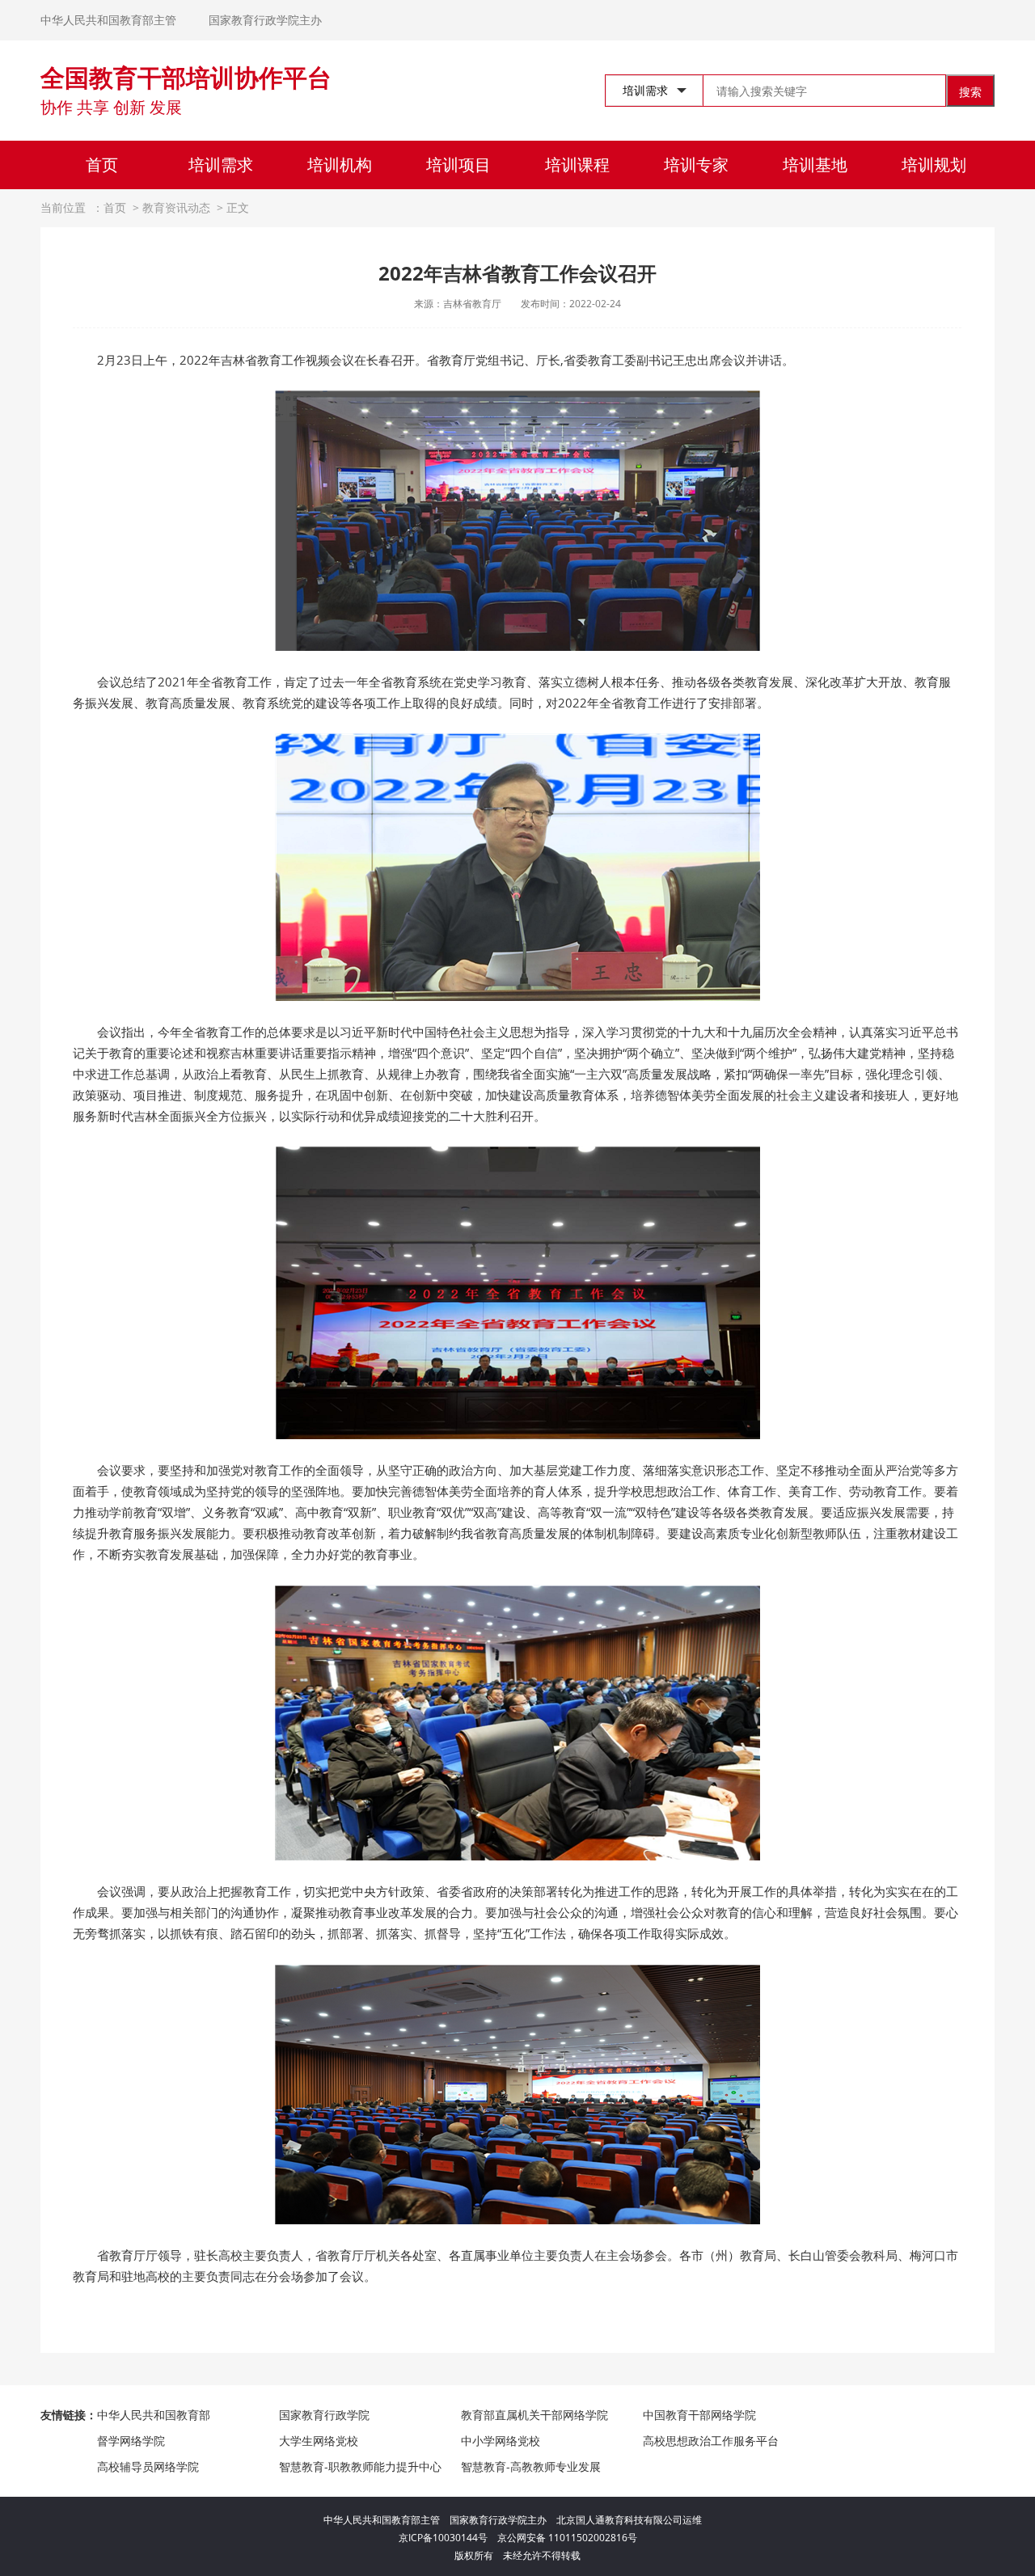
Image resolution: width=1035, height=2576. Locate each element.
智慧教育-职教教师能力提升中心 (360, 2466)
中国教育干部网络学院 (699, 2415)
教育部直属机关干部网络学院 (534, 2415)
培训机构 (340, 165)
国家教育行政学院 (324, 2415)
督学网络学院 (131, 2441)
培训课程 (577, 165)
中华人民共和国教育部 (154, 2415)
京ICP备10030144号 (448, 2538)
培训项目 (458, 165)
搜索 (970, 92)
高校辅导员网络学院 (148, 2466)
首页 (102, 165)
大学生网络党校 (319, 2441)
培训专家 (696, 165)
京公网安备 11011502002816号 (567, 2538)
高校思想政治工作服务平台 (711, 2441)
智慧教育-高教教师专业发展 (531, 2466)
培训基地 (815, 165)
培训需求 (221, 165)
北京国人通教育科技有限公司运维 (629, 2520)
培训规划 (934, 165)
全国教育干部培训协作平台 (186, 77)
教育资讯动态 (176, 207)
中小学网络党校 (501, 2441)
